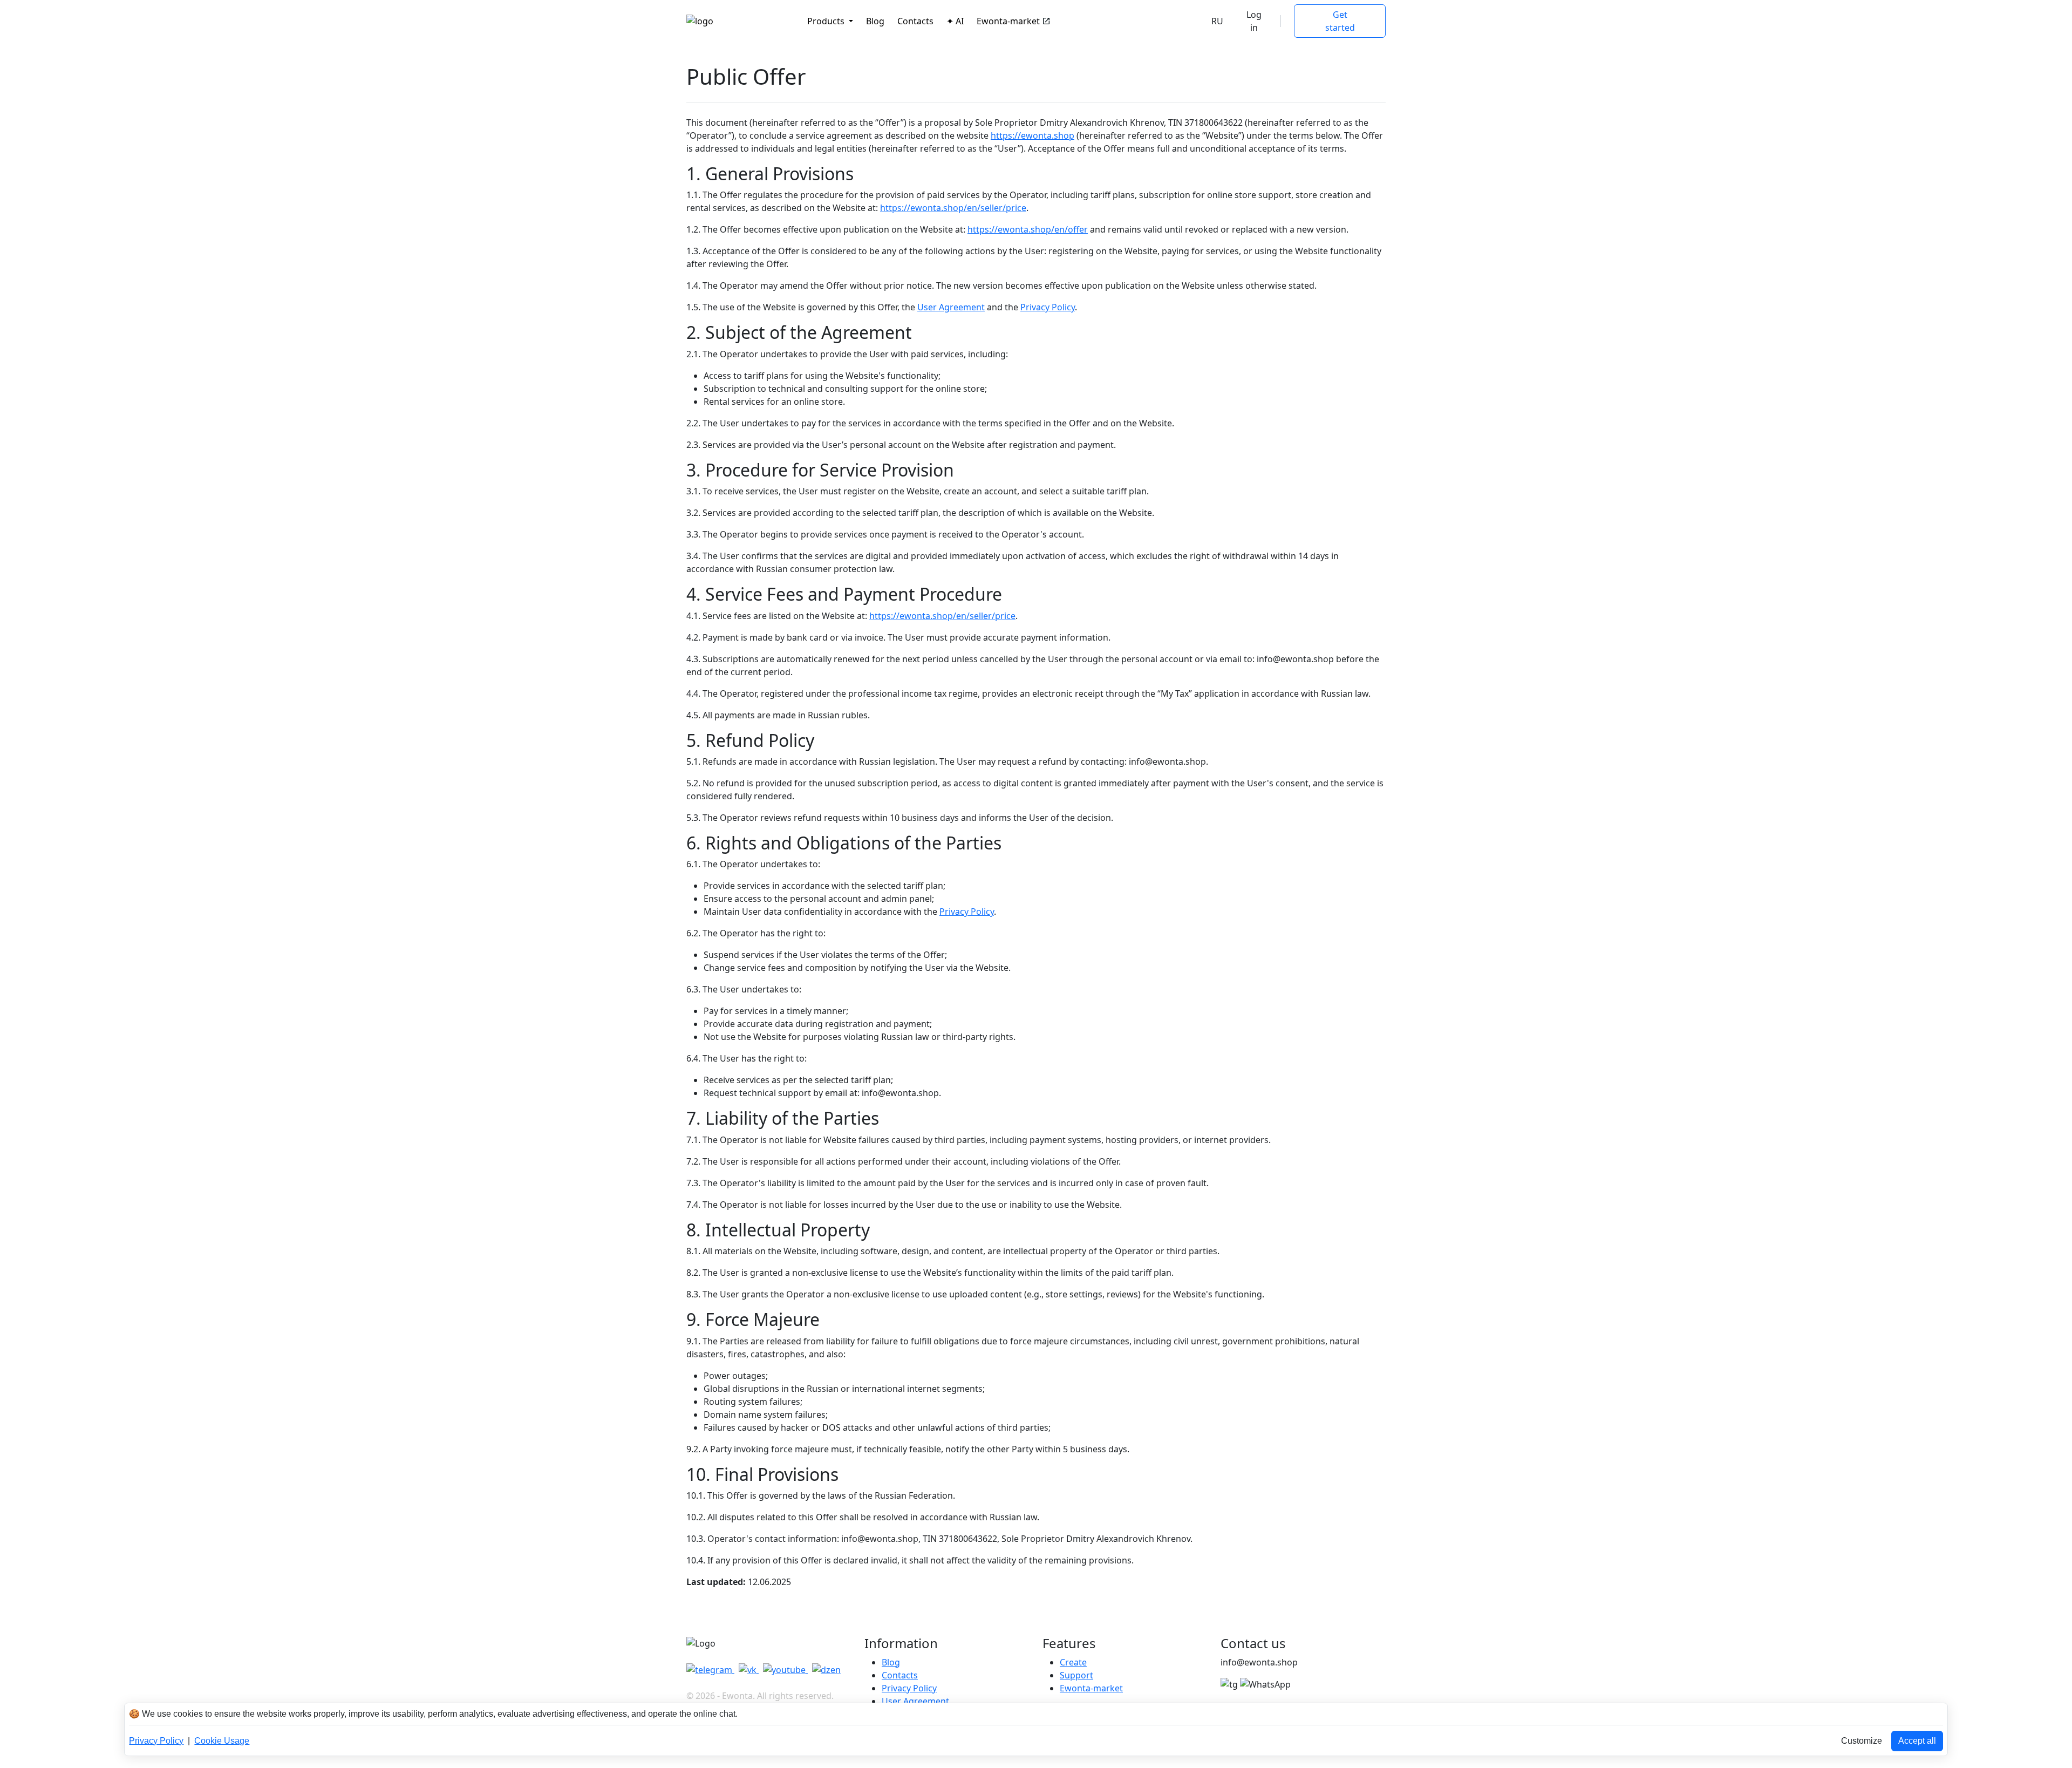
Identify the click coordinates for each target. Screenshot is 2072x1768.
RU (1217, 21)
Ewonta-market (1008, 21)
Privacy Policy (1048, 307)
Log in (1254, 21)
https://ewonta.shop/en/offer (1028, 229)
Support (1076, 1675)
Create (1073, 1662)
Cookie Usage (222, 1741)
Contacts (915, 21)
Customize (1862, 1741)
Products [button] (827, 21)
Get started (1340, 21)
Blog (875, 21)
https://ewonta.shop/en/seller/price (953, 208)
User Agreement (951, 307)
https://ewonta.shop (1032, 135)
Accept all (1917, 1741)
